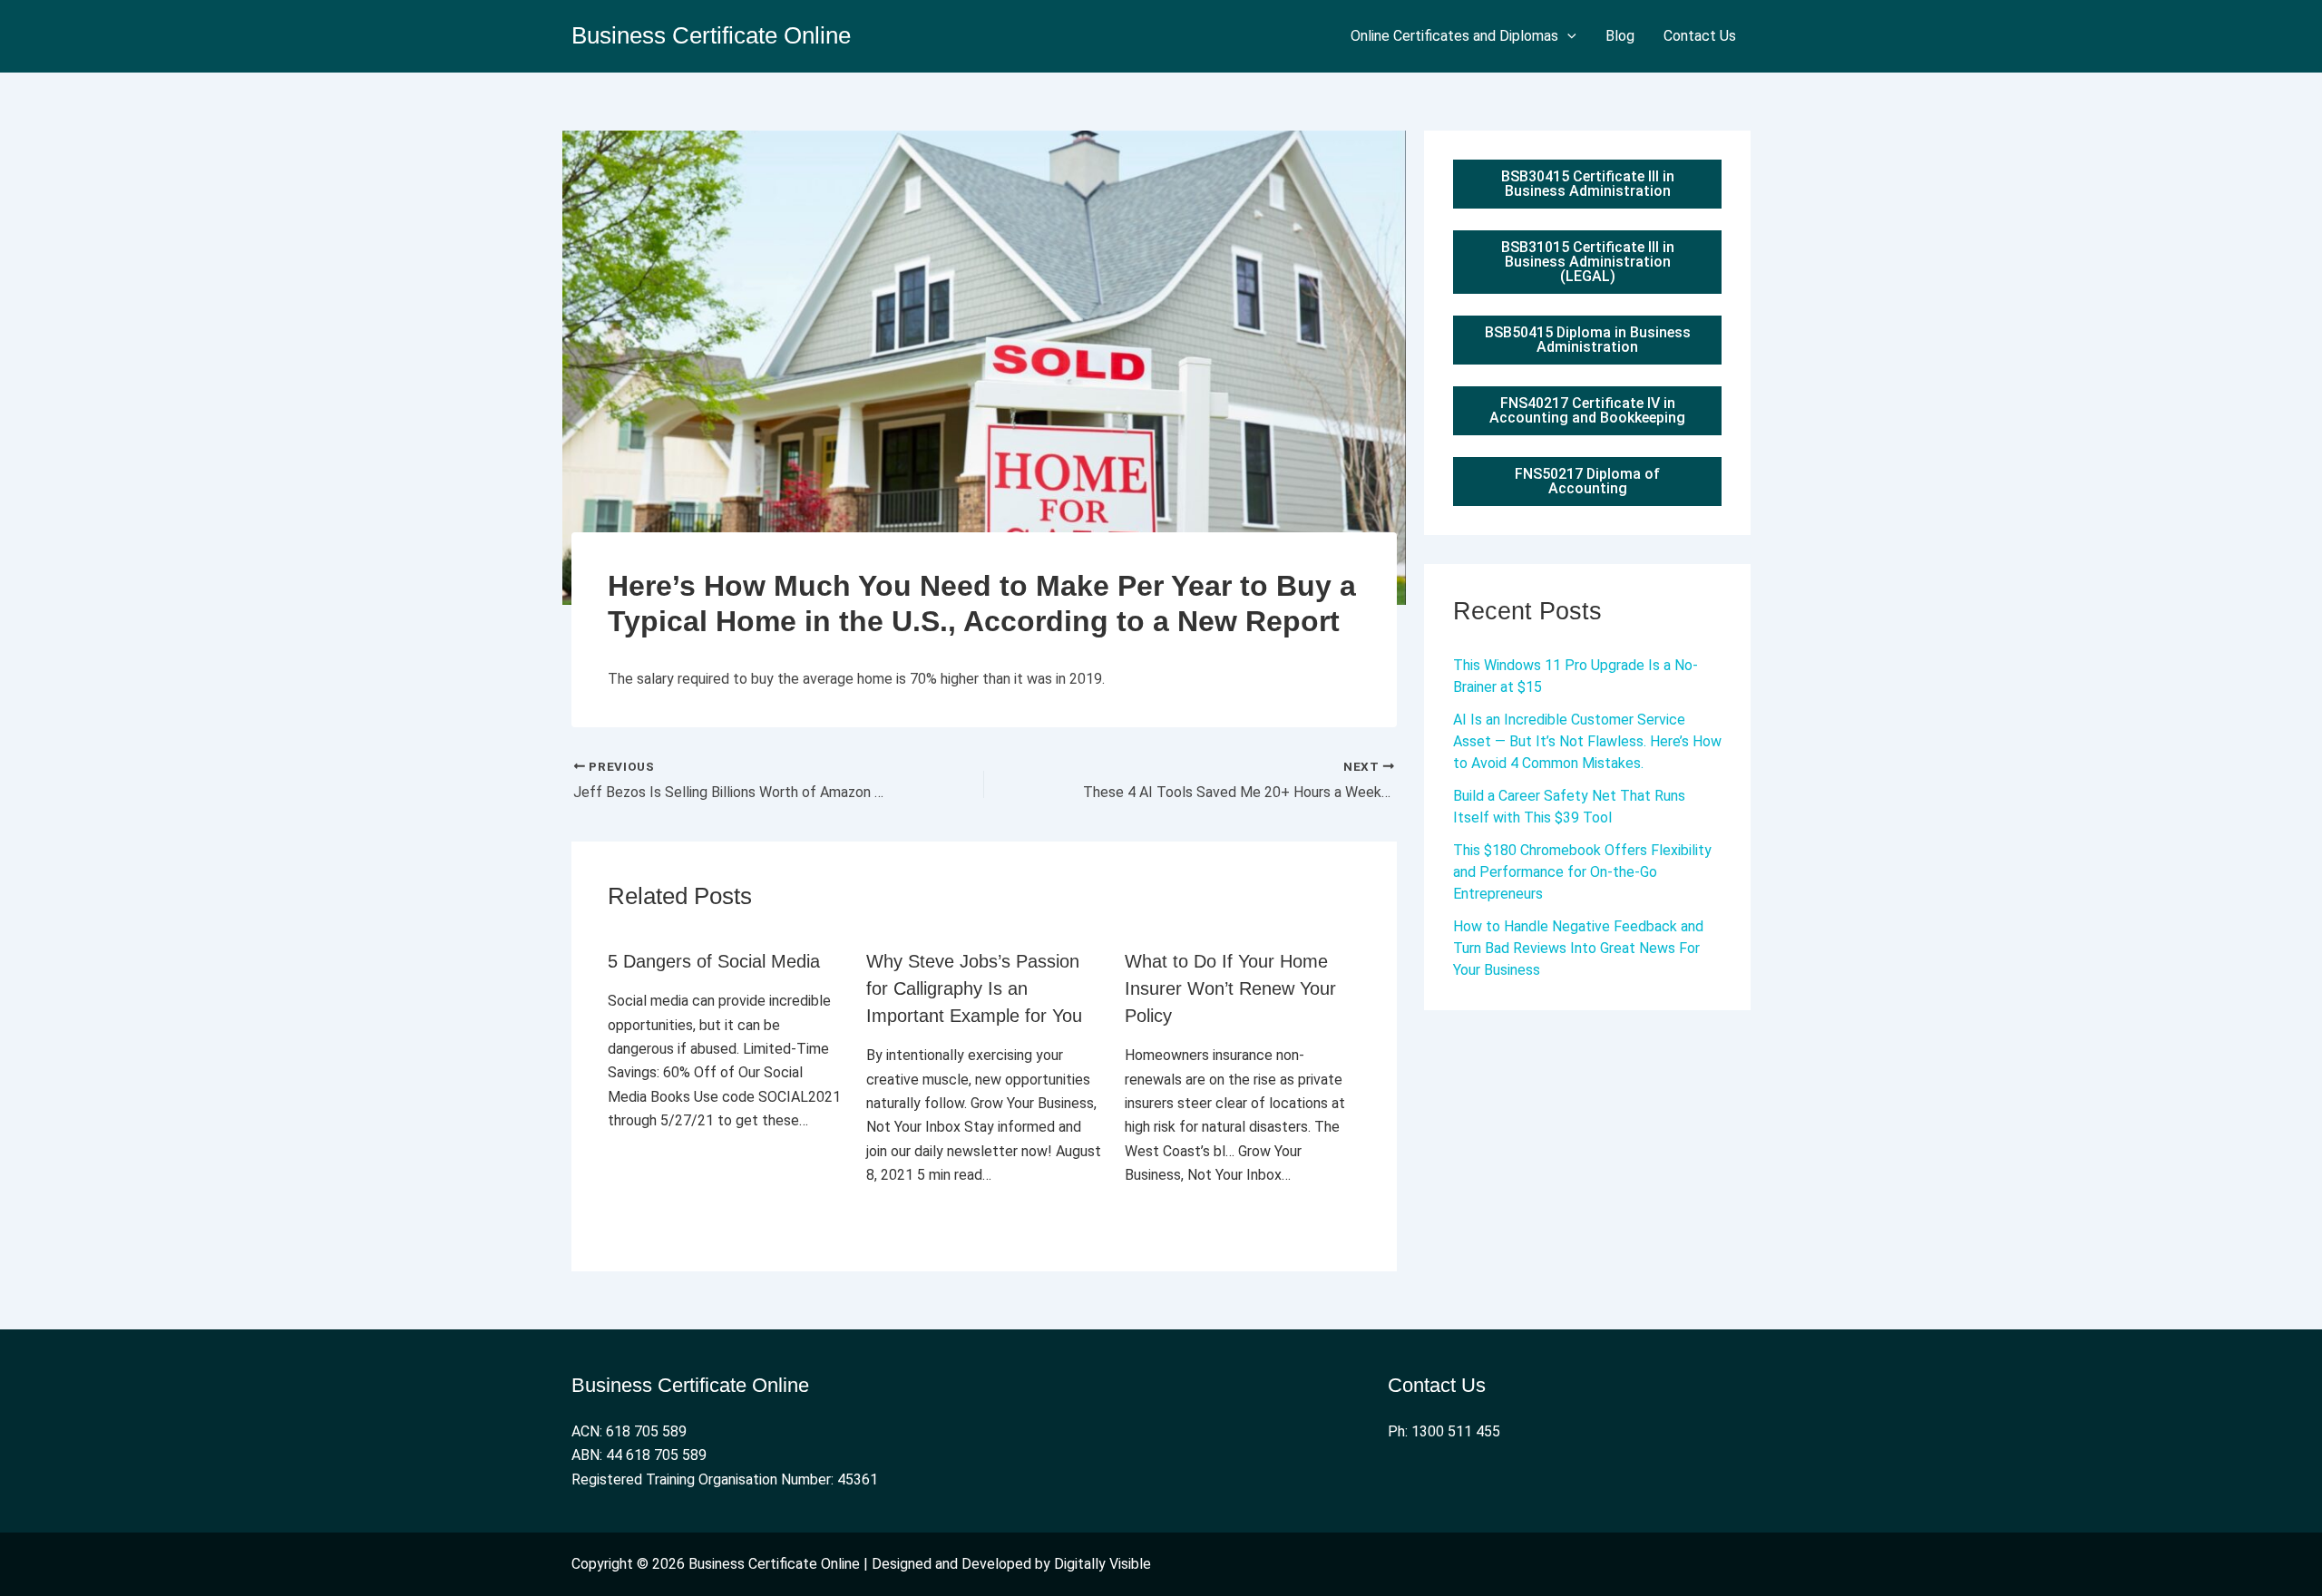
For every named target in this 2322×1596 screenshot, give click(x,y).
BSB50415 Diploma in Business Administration (1588, 340)
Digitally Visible (1102, 1564)
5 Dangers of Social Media (714, 961)
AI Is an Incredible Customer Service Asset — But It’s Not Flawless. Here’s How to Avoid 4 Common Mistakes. (1587, 741)
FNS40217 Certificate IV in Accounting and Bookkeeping (1587, 410)
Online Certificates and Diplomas (1454, 36)
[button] (1567, 36)
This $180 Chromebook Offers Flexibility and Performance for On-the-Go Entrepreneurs (1582, 872)
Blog (1620, 36)
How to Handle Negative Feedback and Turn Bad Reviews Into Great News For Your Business (1578, 948)
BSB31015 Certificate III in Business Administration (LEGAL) (1588, 262)
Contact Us (1700, 36)
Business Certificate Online (711, 35)
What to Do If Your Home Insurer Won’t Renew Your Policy (1230, 988)
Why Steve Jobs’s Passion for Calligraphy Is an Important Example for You (974, 988)
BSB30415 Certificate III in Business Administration (1588, 184)
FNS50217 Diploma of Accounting (1587, 481)
